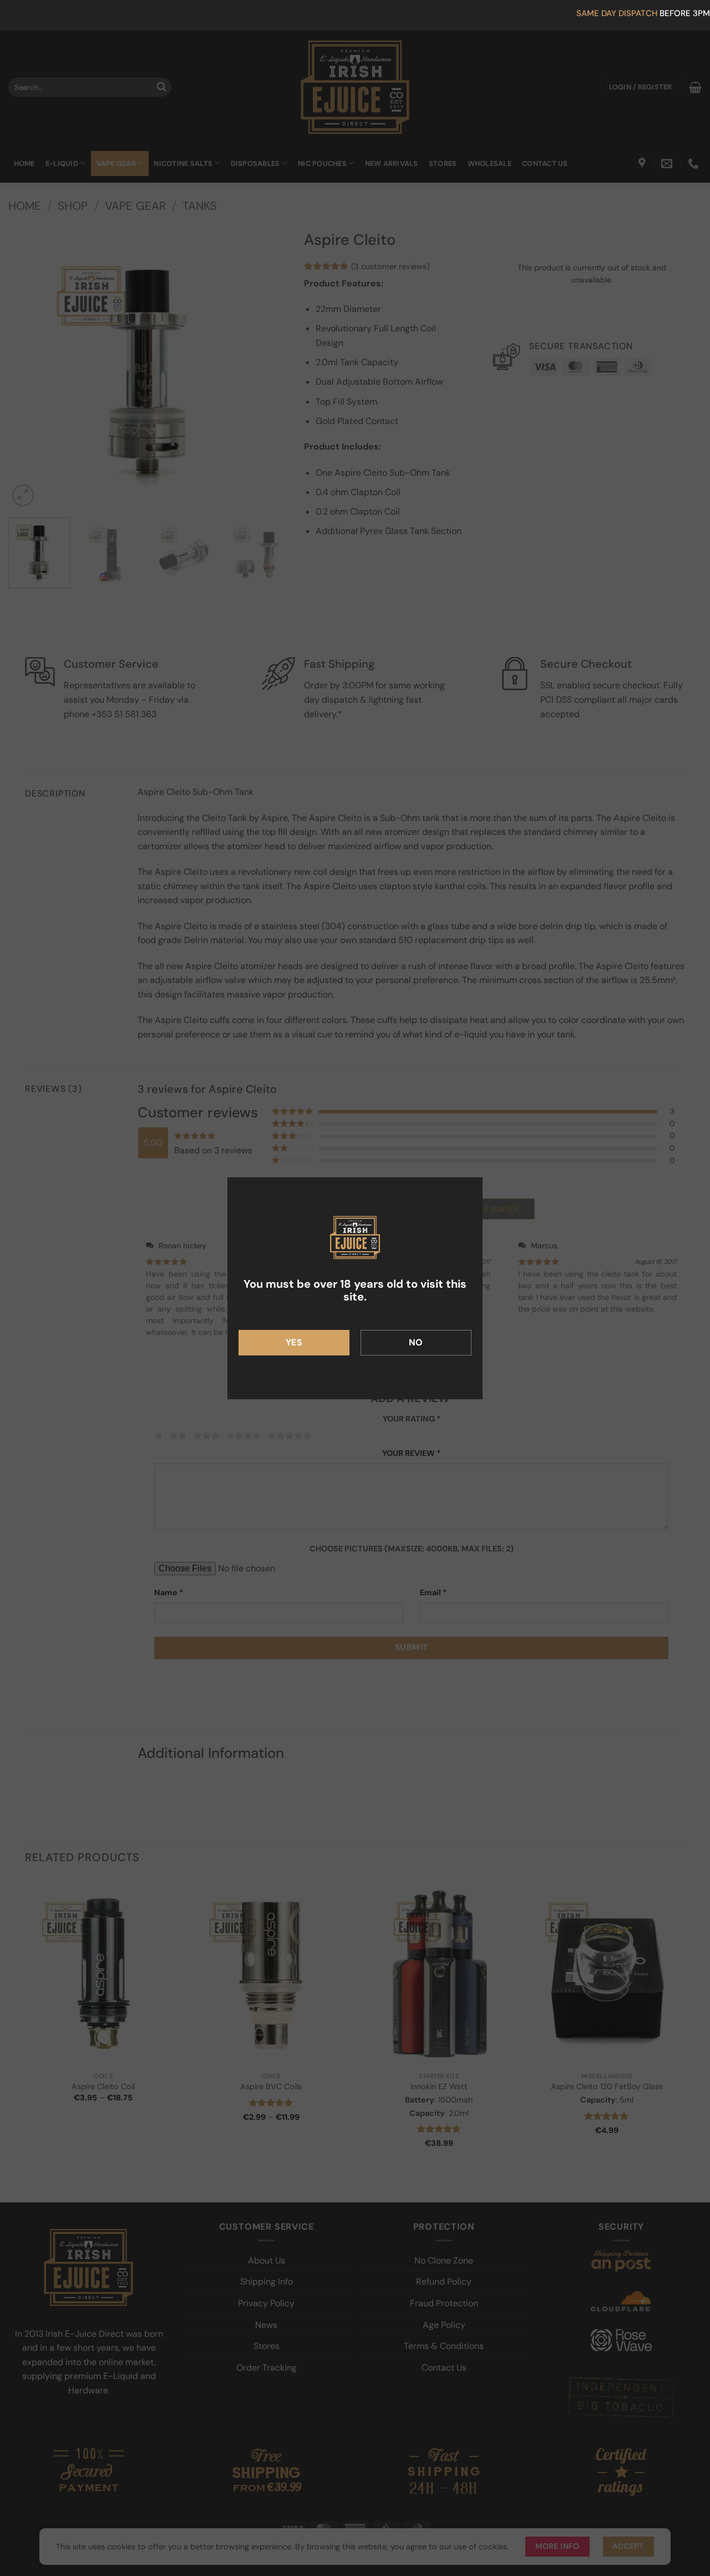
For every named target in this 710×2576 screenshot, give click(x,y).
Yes (294, 1342)
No (416, 1342)
